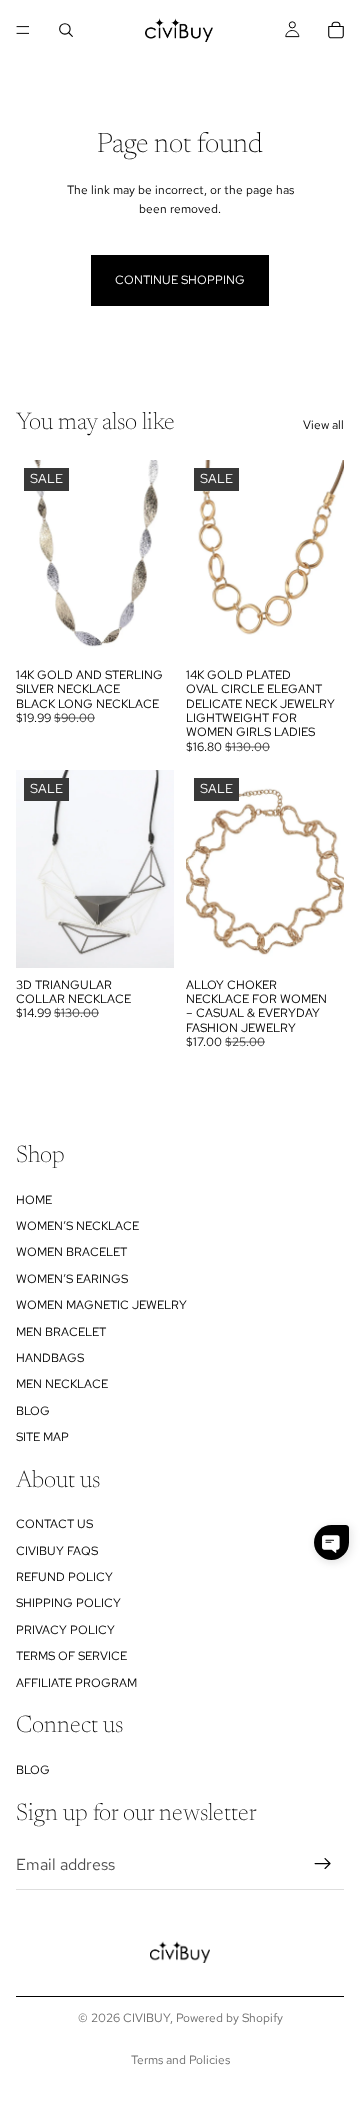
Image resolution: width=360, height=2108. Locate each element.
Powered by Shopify (229, 2018)
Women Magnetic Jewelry (101, 1305)
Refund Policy (64, 1577)
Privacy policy (65, 1630)
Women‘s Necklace (77, 1226)
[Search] (66, 30)
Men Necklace (62, 1385)
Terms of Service (71, 1656)
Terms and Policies (180, 2060)
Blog (33, 1411)
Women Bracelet (71, 1253)
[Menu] (23, 30)
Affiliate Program (76, 1683)
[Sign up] (323, 1865)
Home (34, 1200)
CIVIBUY (146, 2018)
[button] (331, 1542)
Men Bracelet (61, 1332)
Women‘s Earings (72, 1279)
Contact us (54, 1524)
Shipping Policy (68, 1604)
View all (323, 425)
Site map (42, 1437)
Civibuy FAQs (57, 1551)
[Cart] (336, 30)
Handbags (50, 1358)
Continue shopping (180, 280)
